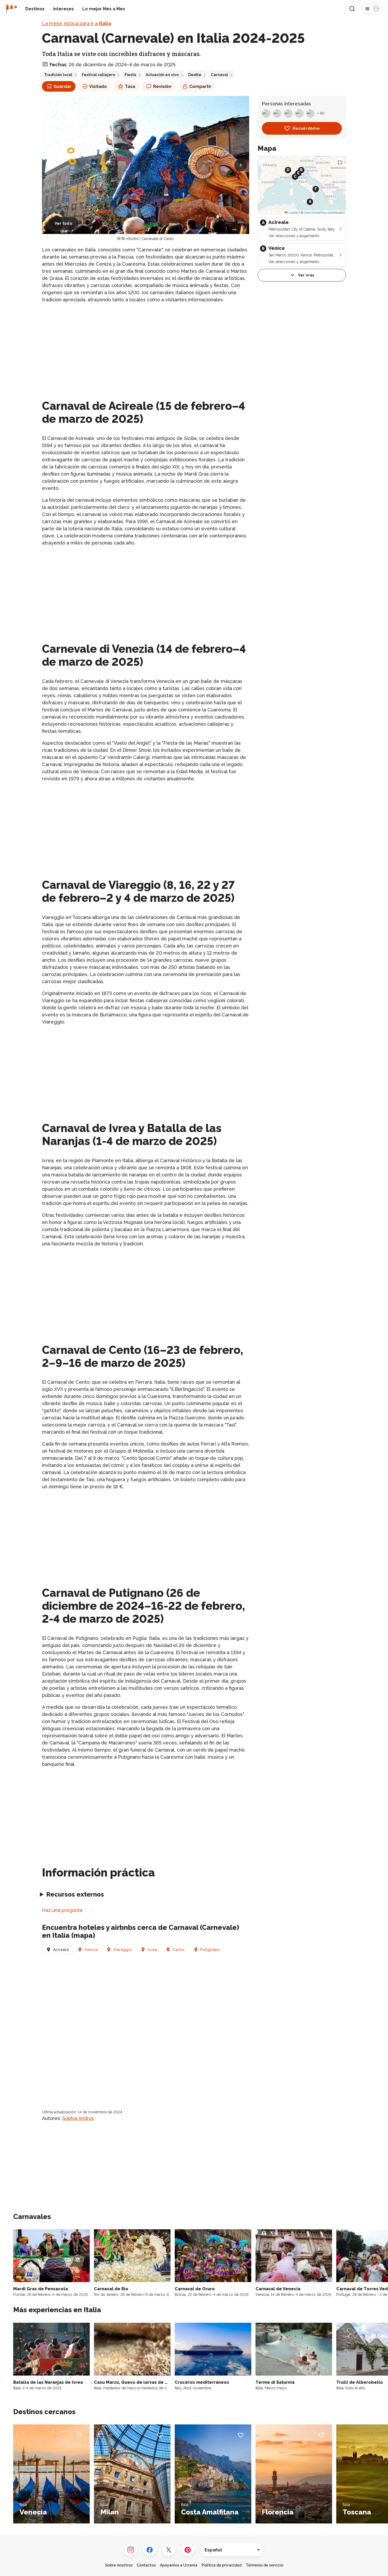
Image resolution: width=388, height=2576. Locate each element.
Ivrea (152, 1950)
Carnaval (219, 75)
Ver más (306, 275)
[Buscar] (352, 9)
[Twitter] (169, 2550)
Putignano (210, 1950)
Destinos (35, 9)
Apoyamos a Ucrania (179, 2565)
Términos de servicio (264, 2565)
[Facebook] (150, 2550)
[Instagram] (131, 2550)
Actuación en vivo (162, 75)
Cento (179, 1950)
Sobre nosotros (119, 2565)
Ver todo (63, 223)
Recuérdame (306, 128)
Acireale (61, 1950)
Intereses (63, 9)
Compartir (200, 86)
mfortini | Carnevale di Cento (150, 239)
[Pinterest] (188, 2550)
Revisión (162, 86)
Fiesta (130, 75)
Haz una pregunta (62, 1910)
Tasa (130, 86)
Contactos (146, 2565)
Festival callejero (98, 75)
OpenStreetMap (315, 213)
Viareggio (123, 1950)
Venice (91, 1950)
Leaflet (293, 213)
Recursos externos (75, 1894)
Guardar (62, 86)
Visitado (98, 86)
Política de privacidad (222, 2565)
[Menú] (372, 9)
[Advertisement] (146, 345)
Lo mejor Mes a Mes (104, 9)
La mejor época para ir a (77, 23)
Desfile (195, 75)
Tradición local (58, 75)
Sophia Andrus (78, 2118)
